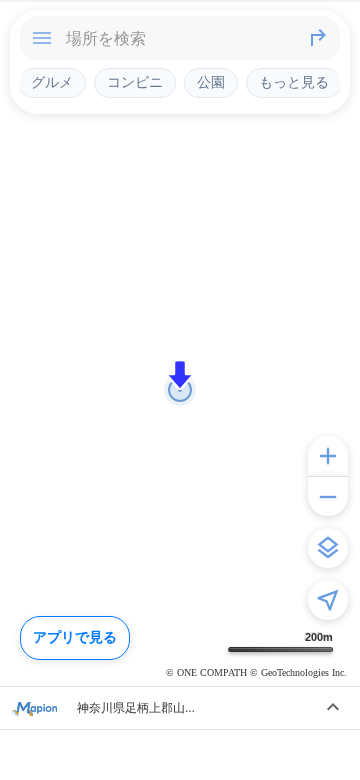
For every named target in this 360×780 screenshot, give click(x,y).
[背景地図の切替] (328, 548)
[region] (180, 390)
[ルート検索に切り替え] (318, 38)
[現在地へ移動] (328, 600)
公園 (211, 82)
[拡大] (328, 456)
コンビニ (135, 82)
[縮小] (328, 496)
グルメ (52, 82)
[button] (180, 375)
